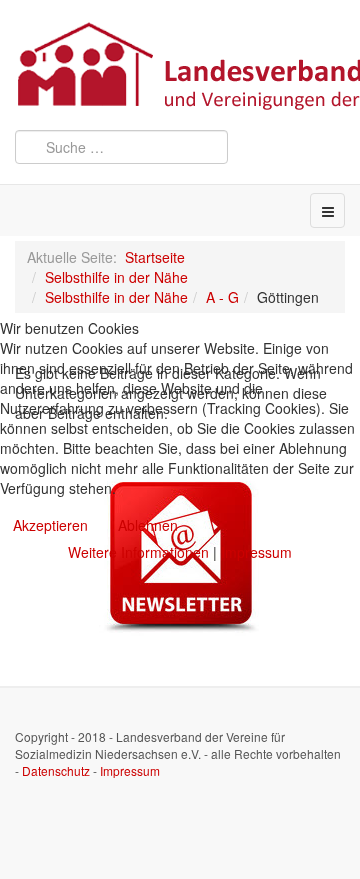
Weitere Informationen (138, 552)
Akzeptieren (50, 525)
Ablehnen (148, 525)
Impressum (256, 552)
